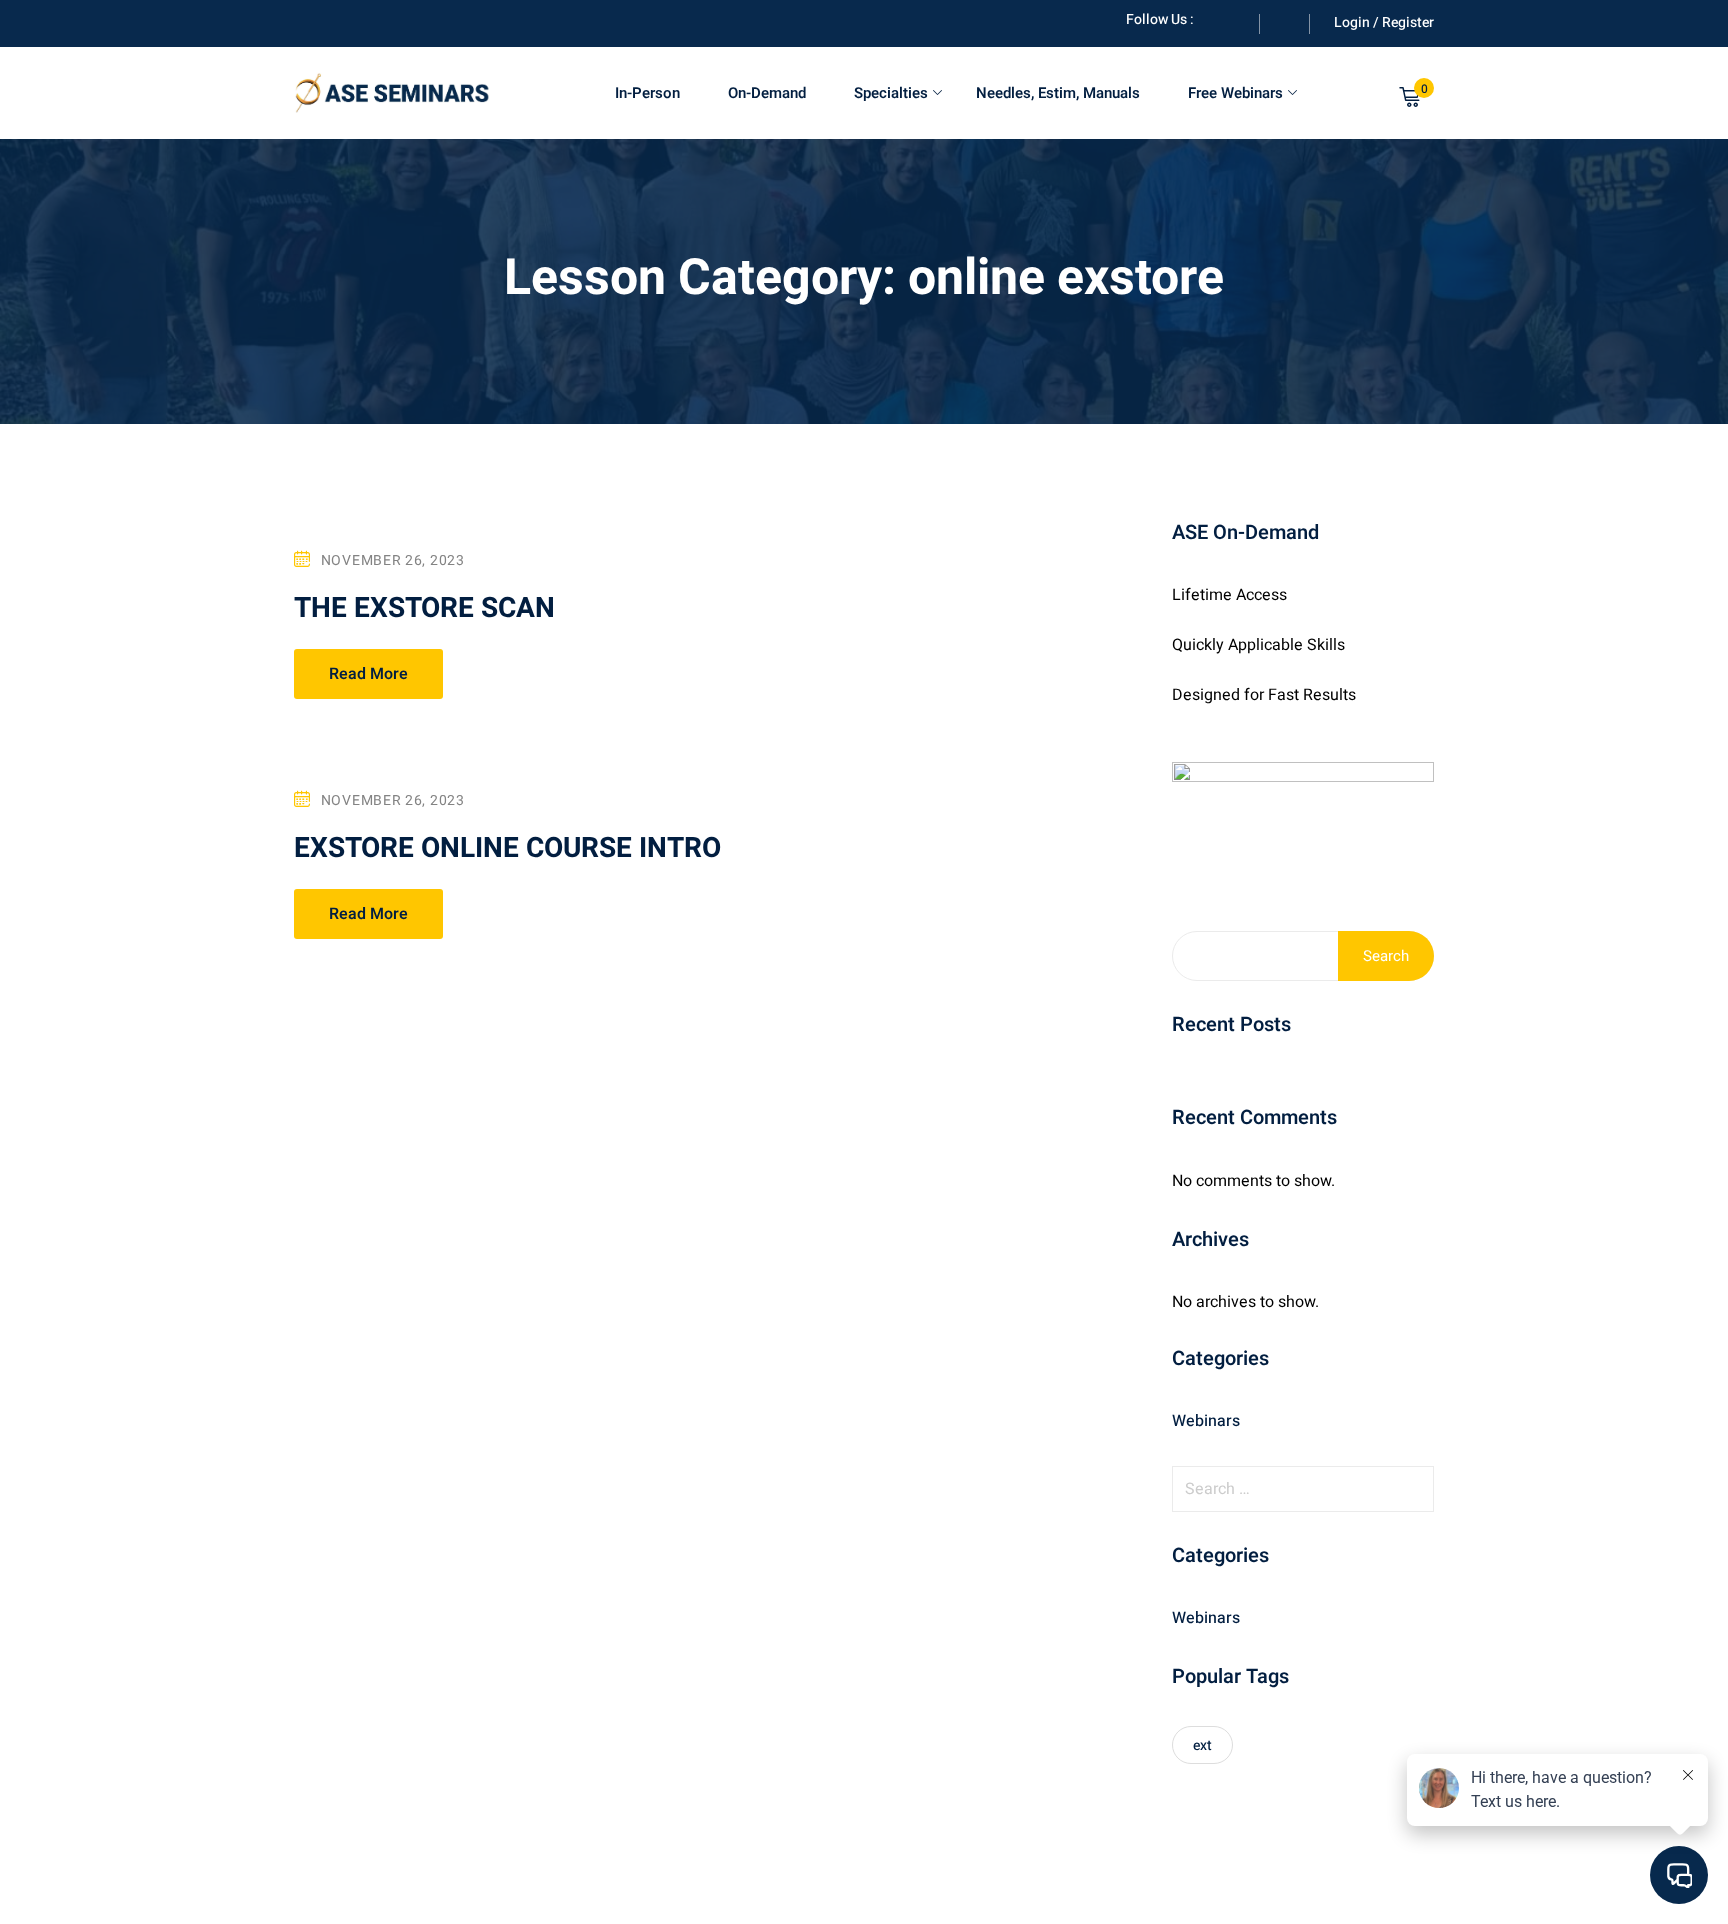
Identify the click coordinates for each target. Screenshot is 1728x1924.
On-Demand (767, 93)
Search (1386, 956)
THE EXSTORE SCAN (424, 608)
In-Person (647, 93)
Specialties (891, 93)
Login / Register (1384, 22)
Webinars (1206, 1421)
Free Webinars (1235, 93)
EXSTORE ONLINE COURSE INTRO (507, 848)
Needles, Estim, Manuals (1058, 93)
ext (1202, 1745)
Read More (368, 674)
